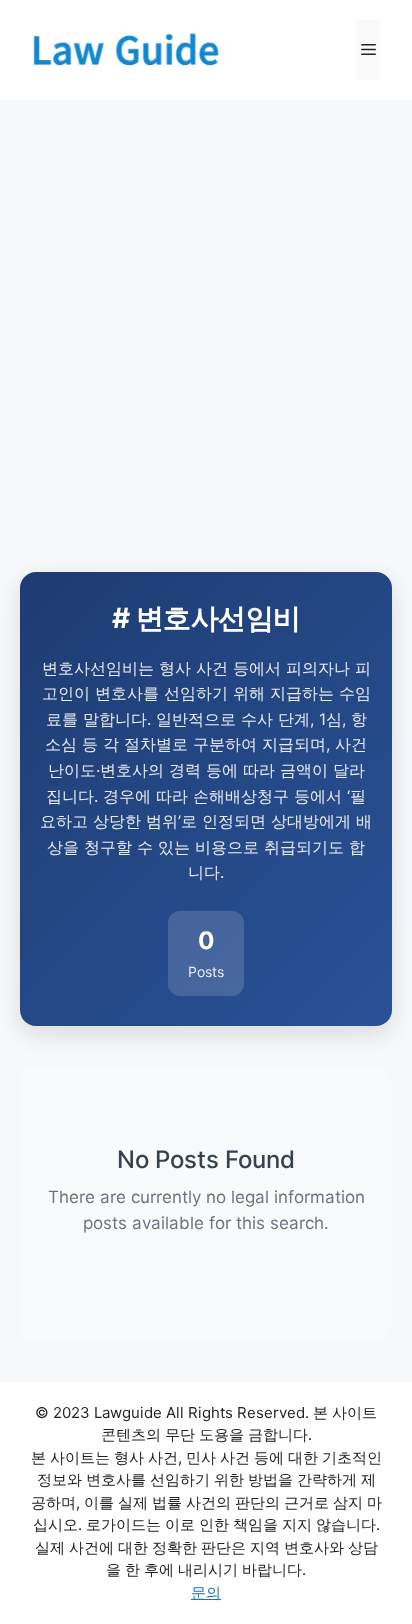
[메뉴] (368, 50)
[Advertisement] (206, 316)
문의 (206, 1592)
